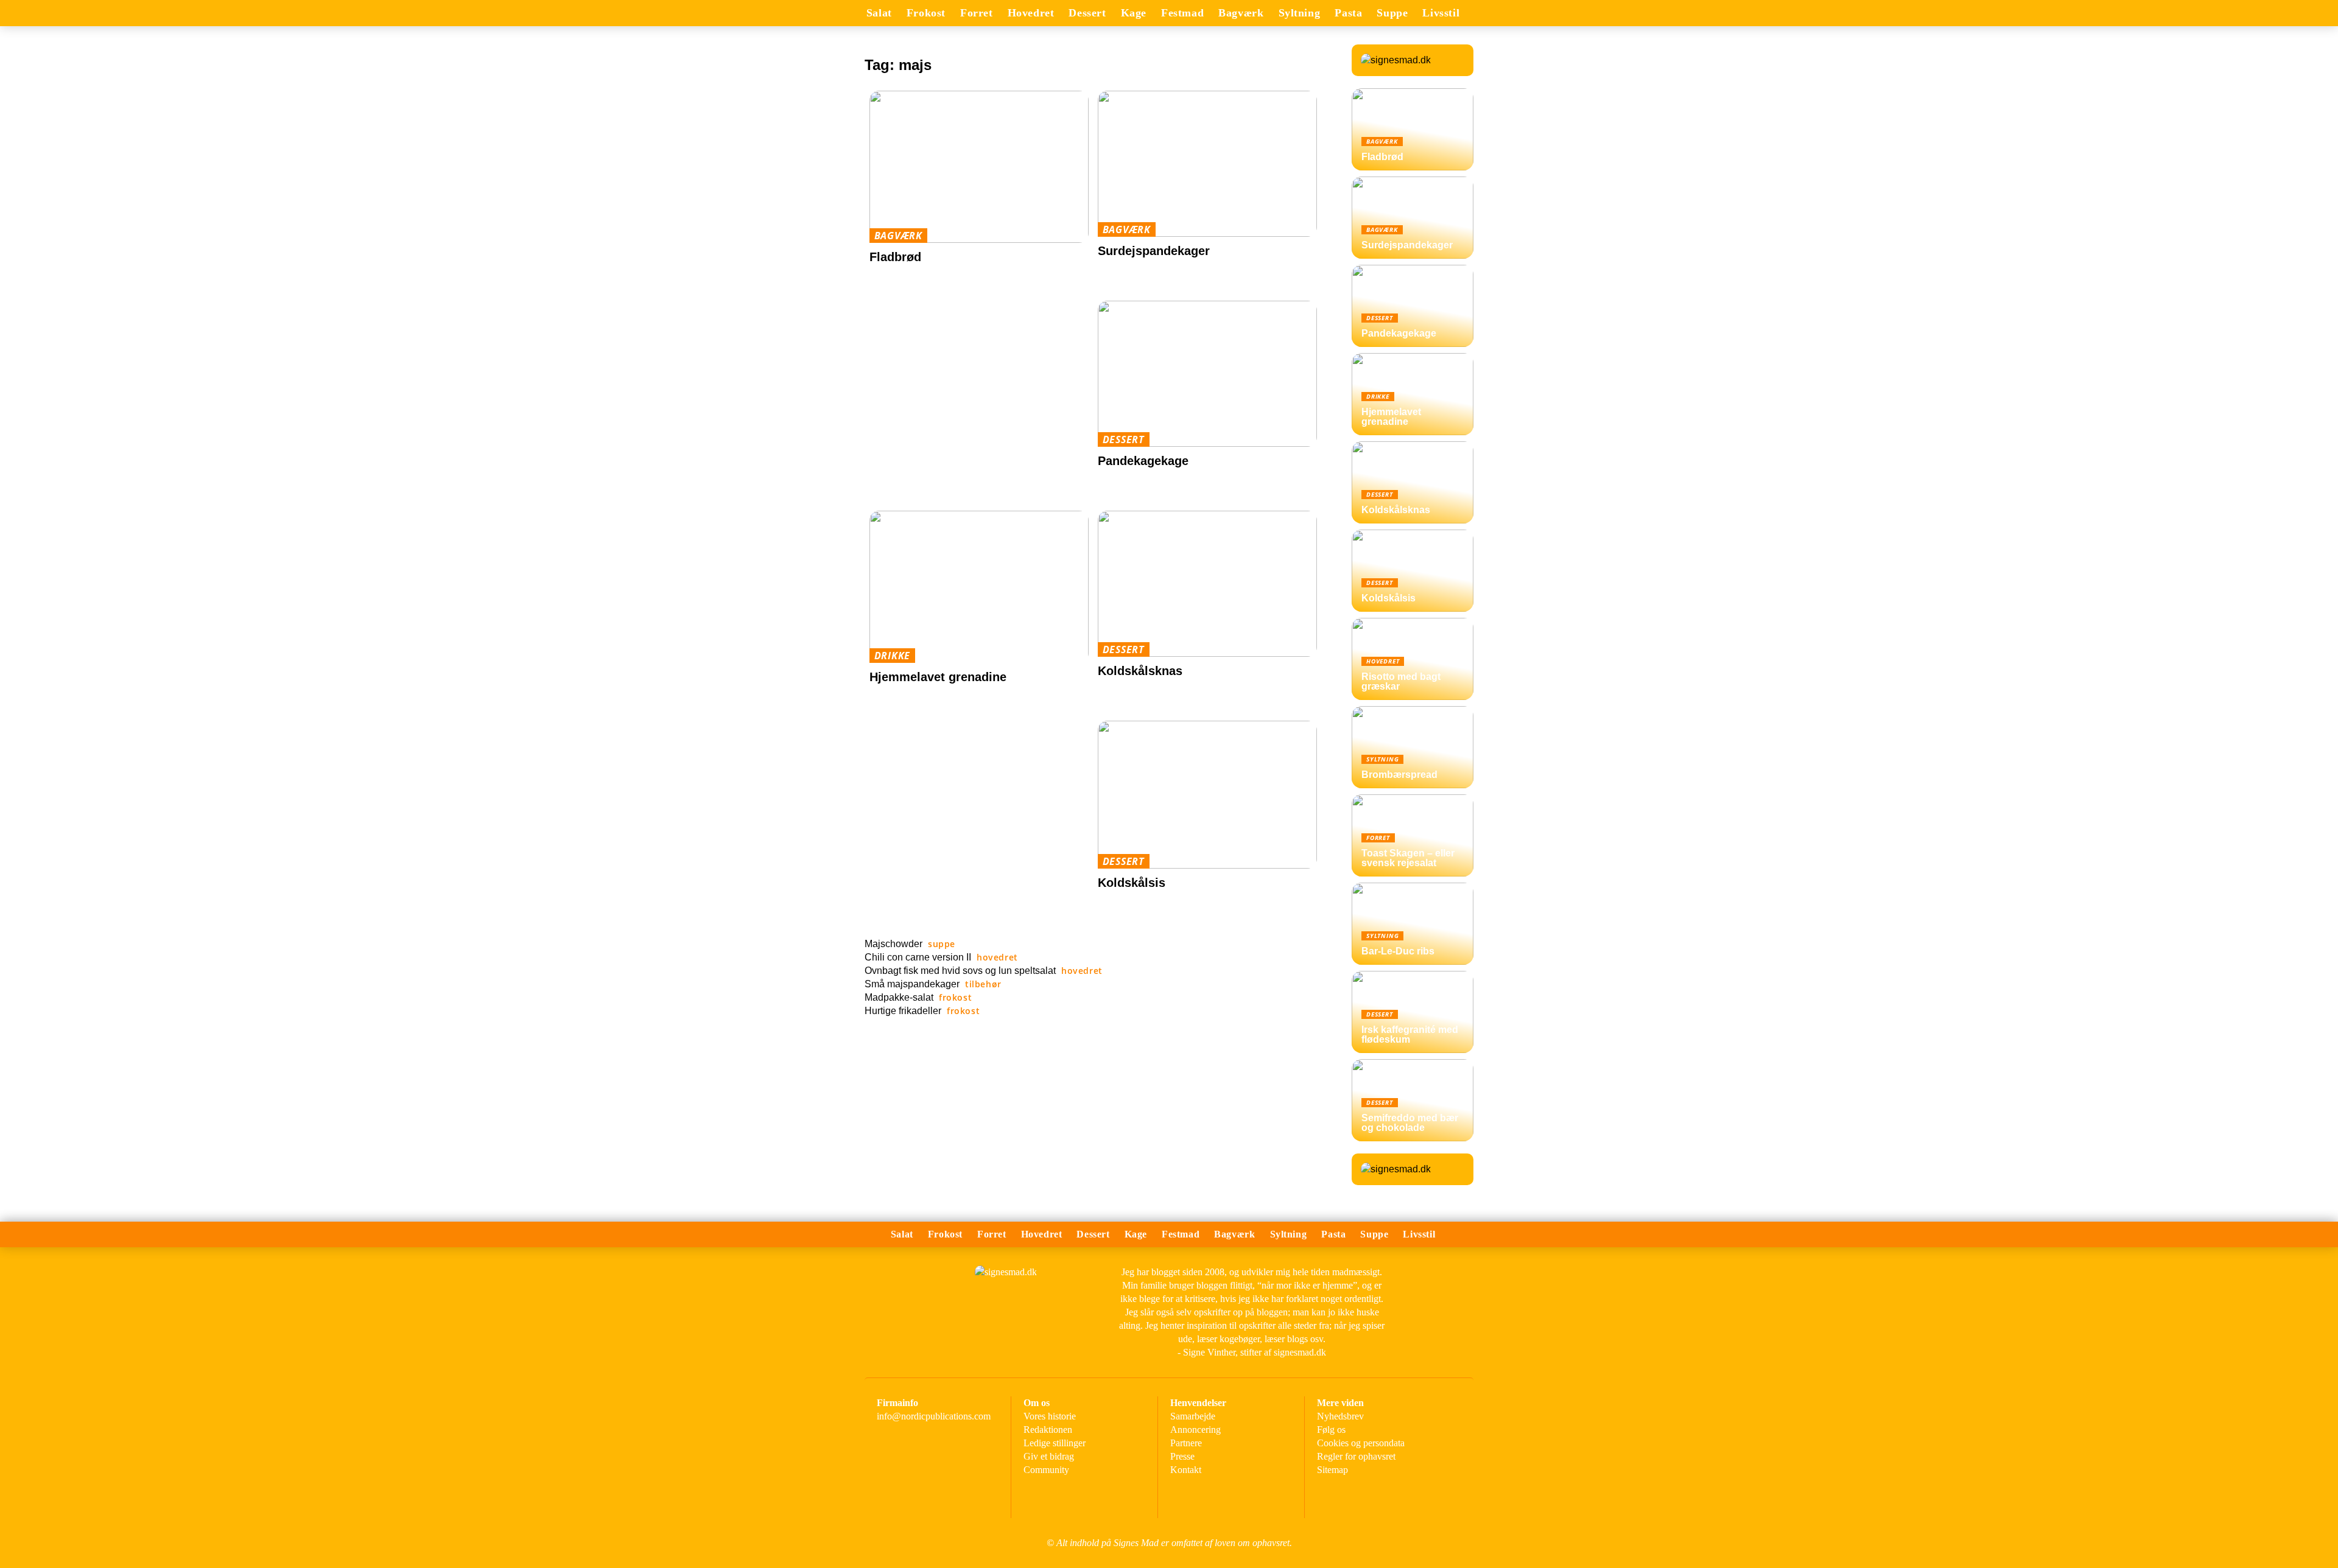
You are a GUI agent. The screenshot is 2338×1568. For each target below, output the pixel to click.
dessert (1087, 13)
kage (1134, 13)
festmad (1182, 13)
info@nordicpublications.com (934, 1416)
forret (977, 13)
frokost (926, 13)
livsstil (1441, 13)
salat (879, 13)
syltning (1300, 13)
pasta (1348, 13)
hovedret (1031, 13)
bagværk (1241, 13)
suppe (1392, 13)
